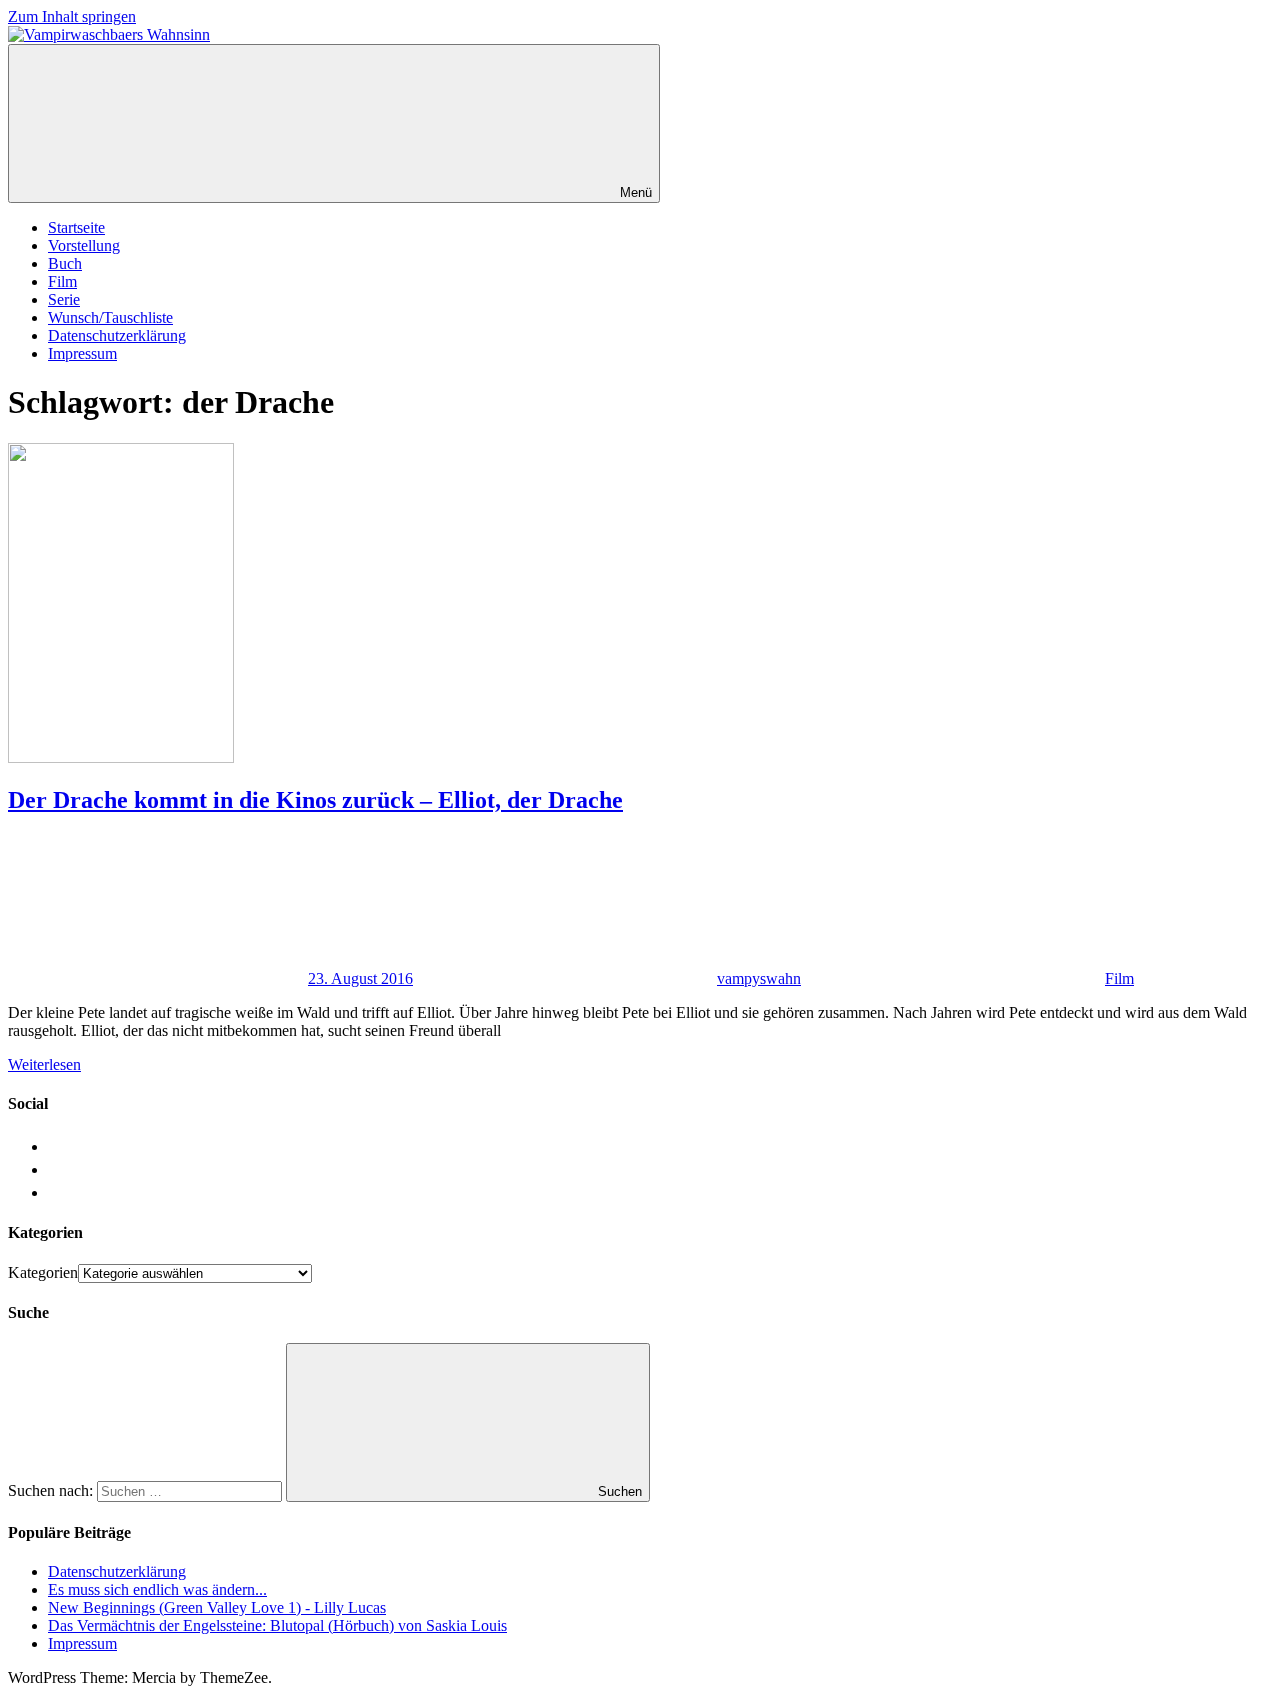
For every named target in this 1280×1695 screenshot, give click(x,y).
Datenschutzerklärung (117, 335)
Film (62, 281)
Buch (65, 263)
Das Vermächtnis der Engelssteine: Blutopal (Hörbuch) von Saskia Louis (277, 1625)
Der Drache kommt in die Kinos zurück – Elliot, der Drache (315, 800)
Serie (64, 299)
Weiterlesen (44, 1064)
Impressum (82, 353)
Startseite (76, 227)
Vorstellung (84, 245)
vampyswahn (759, 978)
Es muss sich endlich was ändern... (157, 1589)
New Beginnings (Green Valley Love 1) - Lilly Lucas (217, 1607)
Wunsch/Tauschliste (110, 317)
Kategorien (43, 1272)
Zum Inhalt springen (72, 16)
